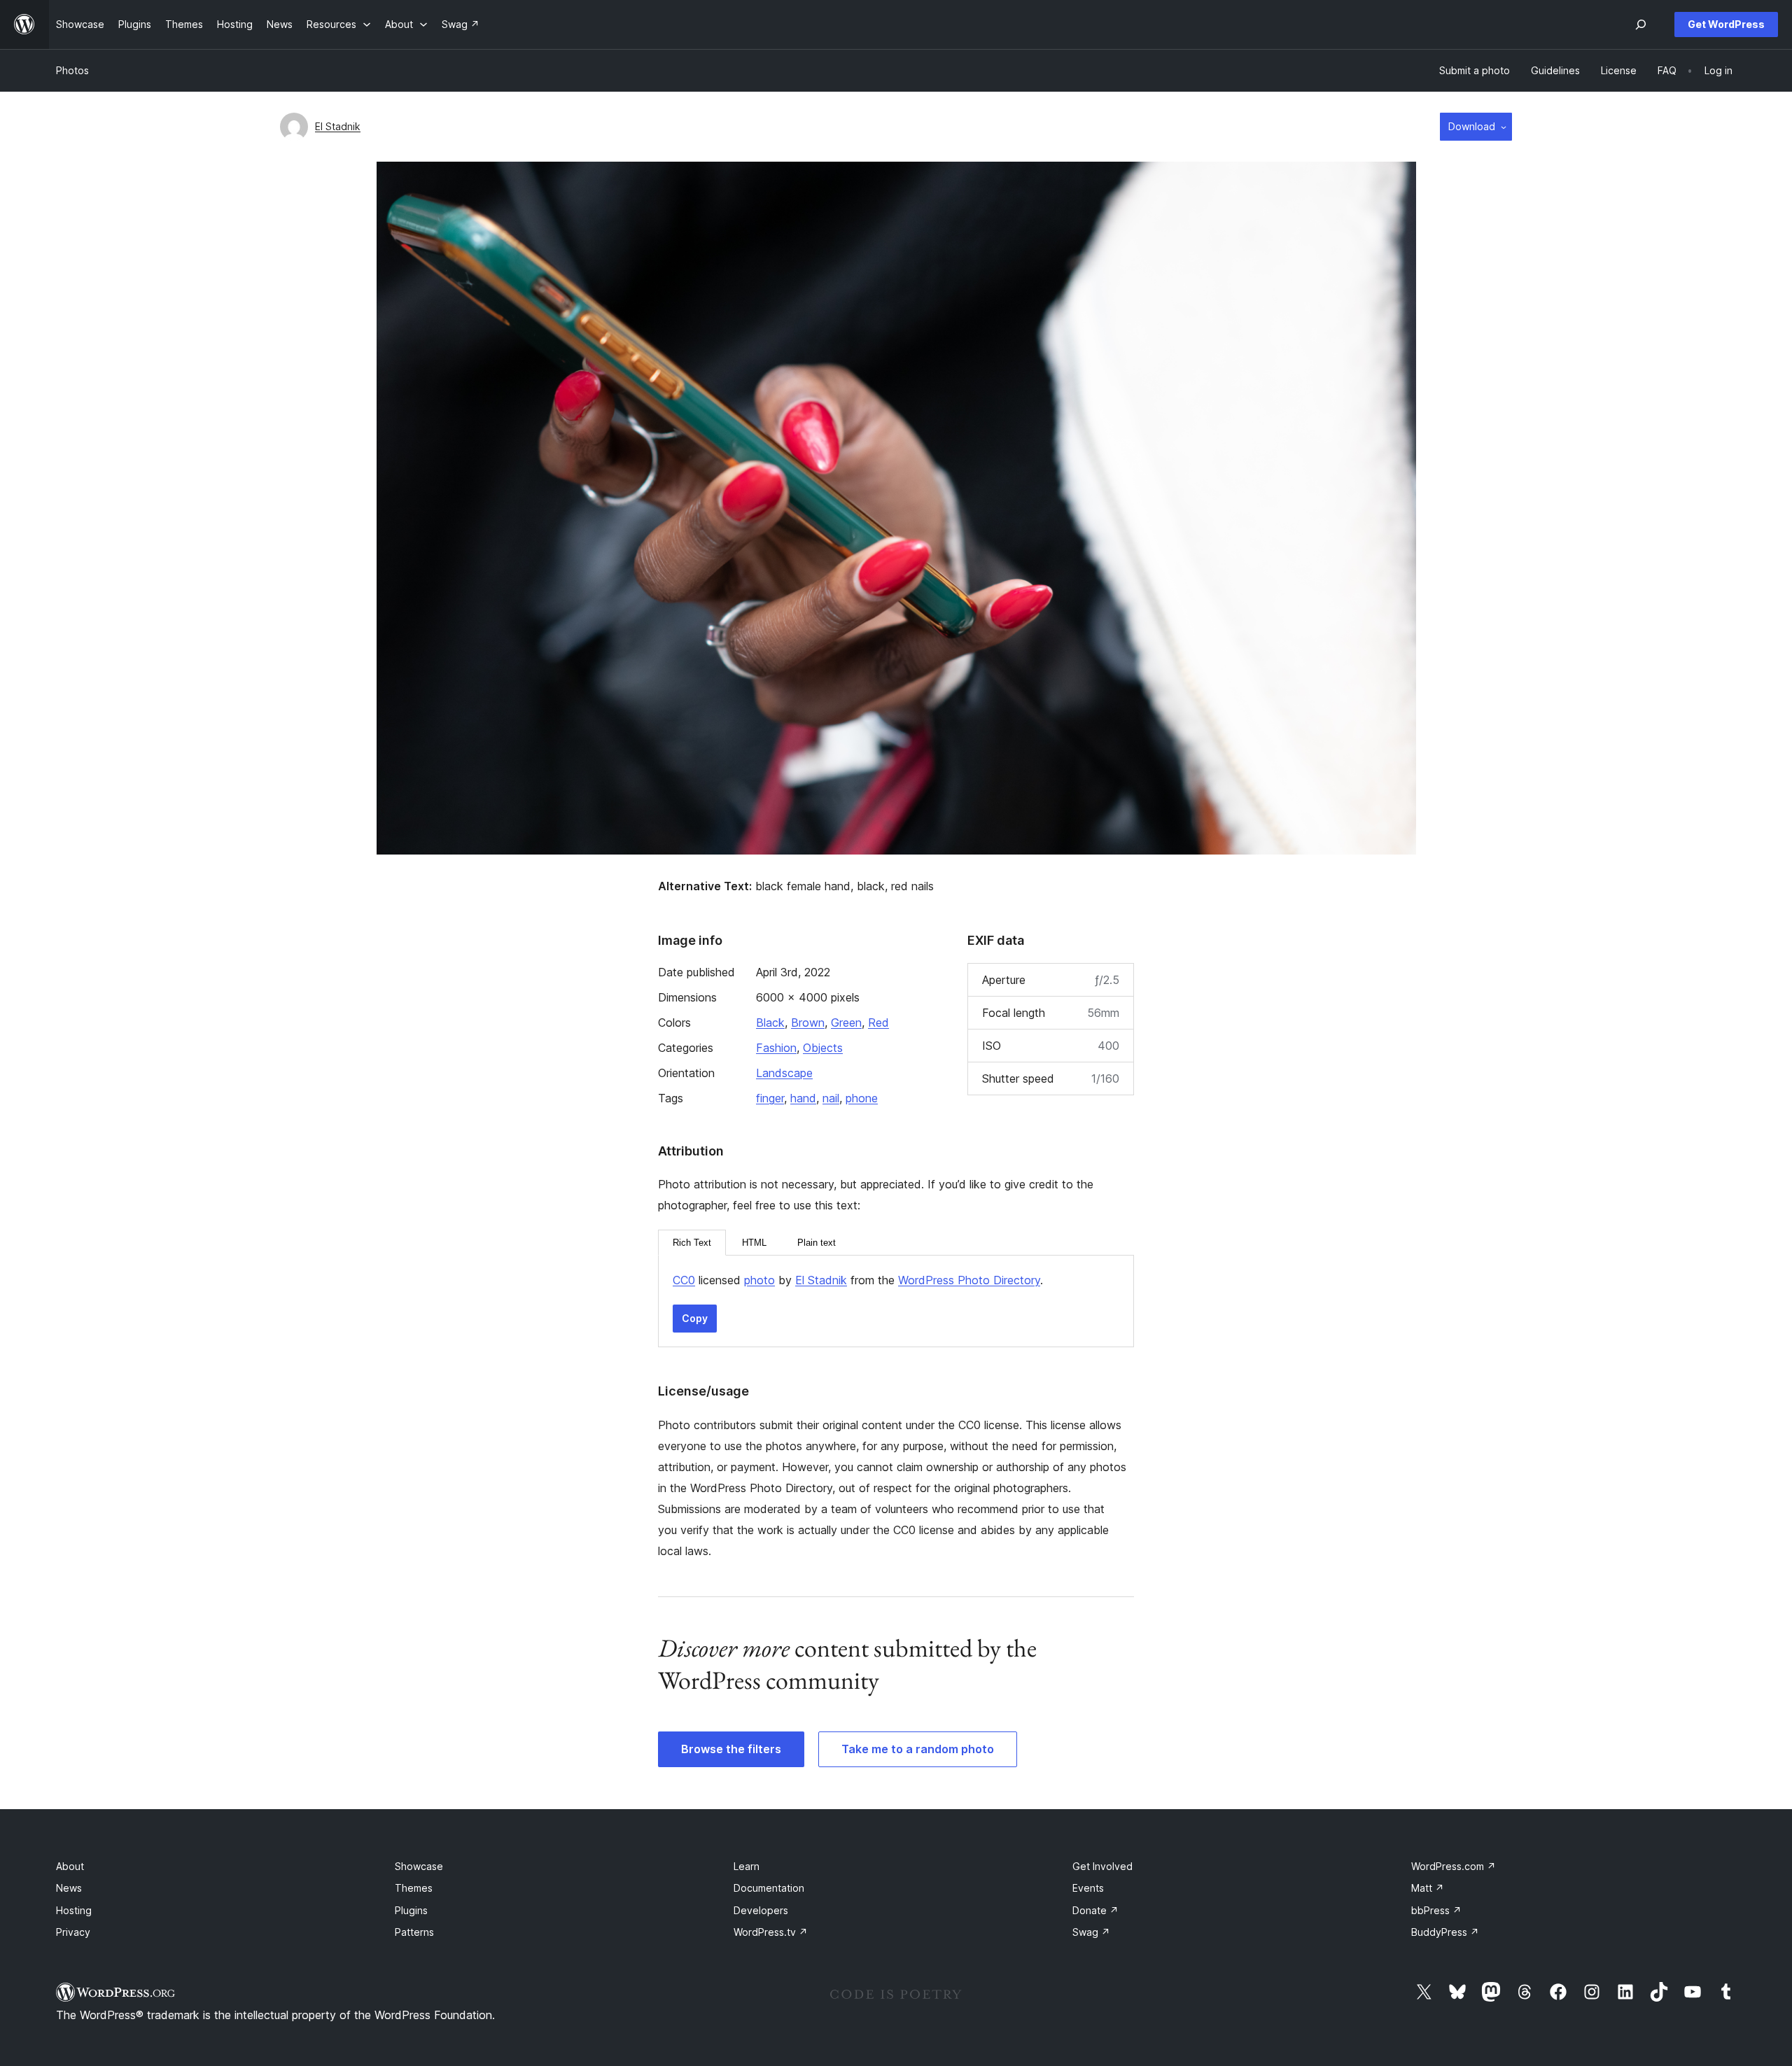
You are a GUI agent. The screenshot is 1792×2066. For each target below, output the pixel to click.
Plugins (411, 1910)
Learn (747, 1866)
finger (770, 1098)
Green (846, 1023)
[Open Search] (1641, 24)
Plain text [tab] (817, 1243)
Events (1088, 1888)
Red (878, 1023)
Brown (808, 1023)
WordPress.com (1454, 1866)
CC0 (684, 1280)
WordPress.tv (771, 1932)
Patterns (414, 1932)
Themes (414, 1888)
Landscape (784, 1073)
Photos (72, 70)
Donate (1095, 1910)
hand (803, 1098)
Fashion (776, 1048)
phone (862, 1098)
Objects (823, 1048)
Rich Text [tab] (692, 1243)
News (69, 1888)
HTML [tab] (754, 1243)
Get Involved (1102, 1866)
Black (770, 1023)
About (70, 1866)
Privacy (73, 1932)
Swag (1091, 1932)
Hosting (74, 1910)
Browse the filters (731, 1749)
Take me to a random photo (918, 1749)
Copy (695, 1318)
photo (759, 1280)
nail (831, 1098)
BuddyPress (1445, 1932)
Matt (1428, 1888)
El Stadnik (338, 126)
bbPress (1436, 1910)
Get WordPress (1726, 24)
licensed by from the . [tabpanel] (858, 1280)
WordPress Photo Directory (969, 1280)
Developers (761, 1910)
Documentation (769, 1888)
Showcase (419, 1866)
